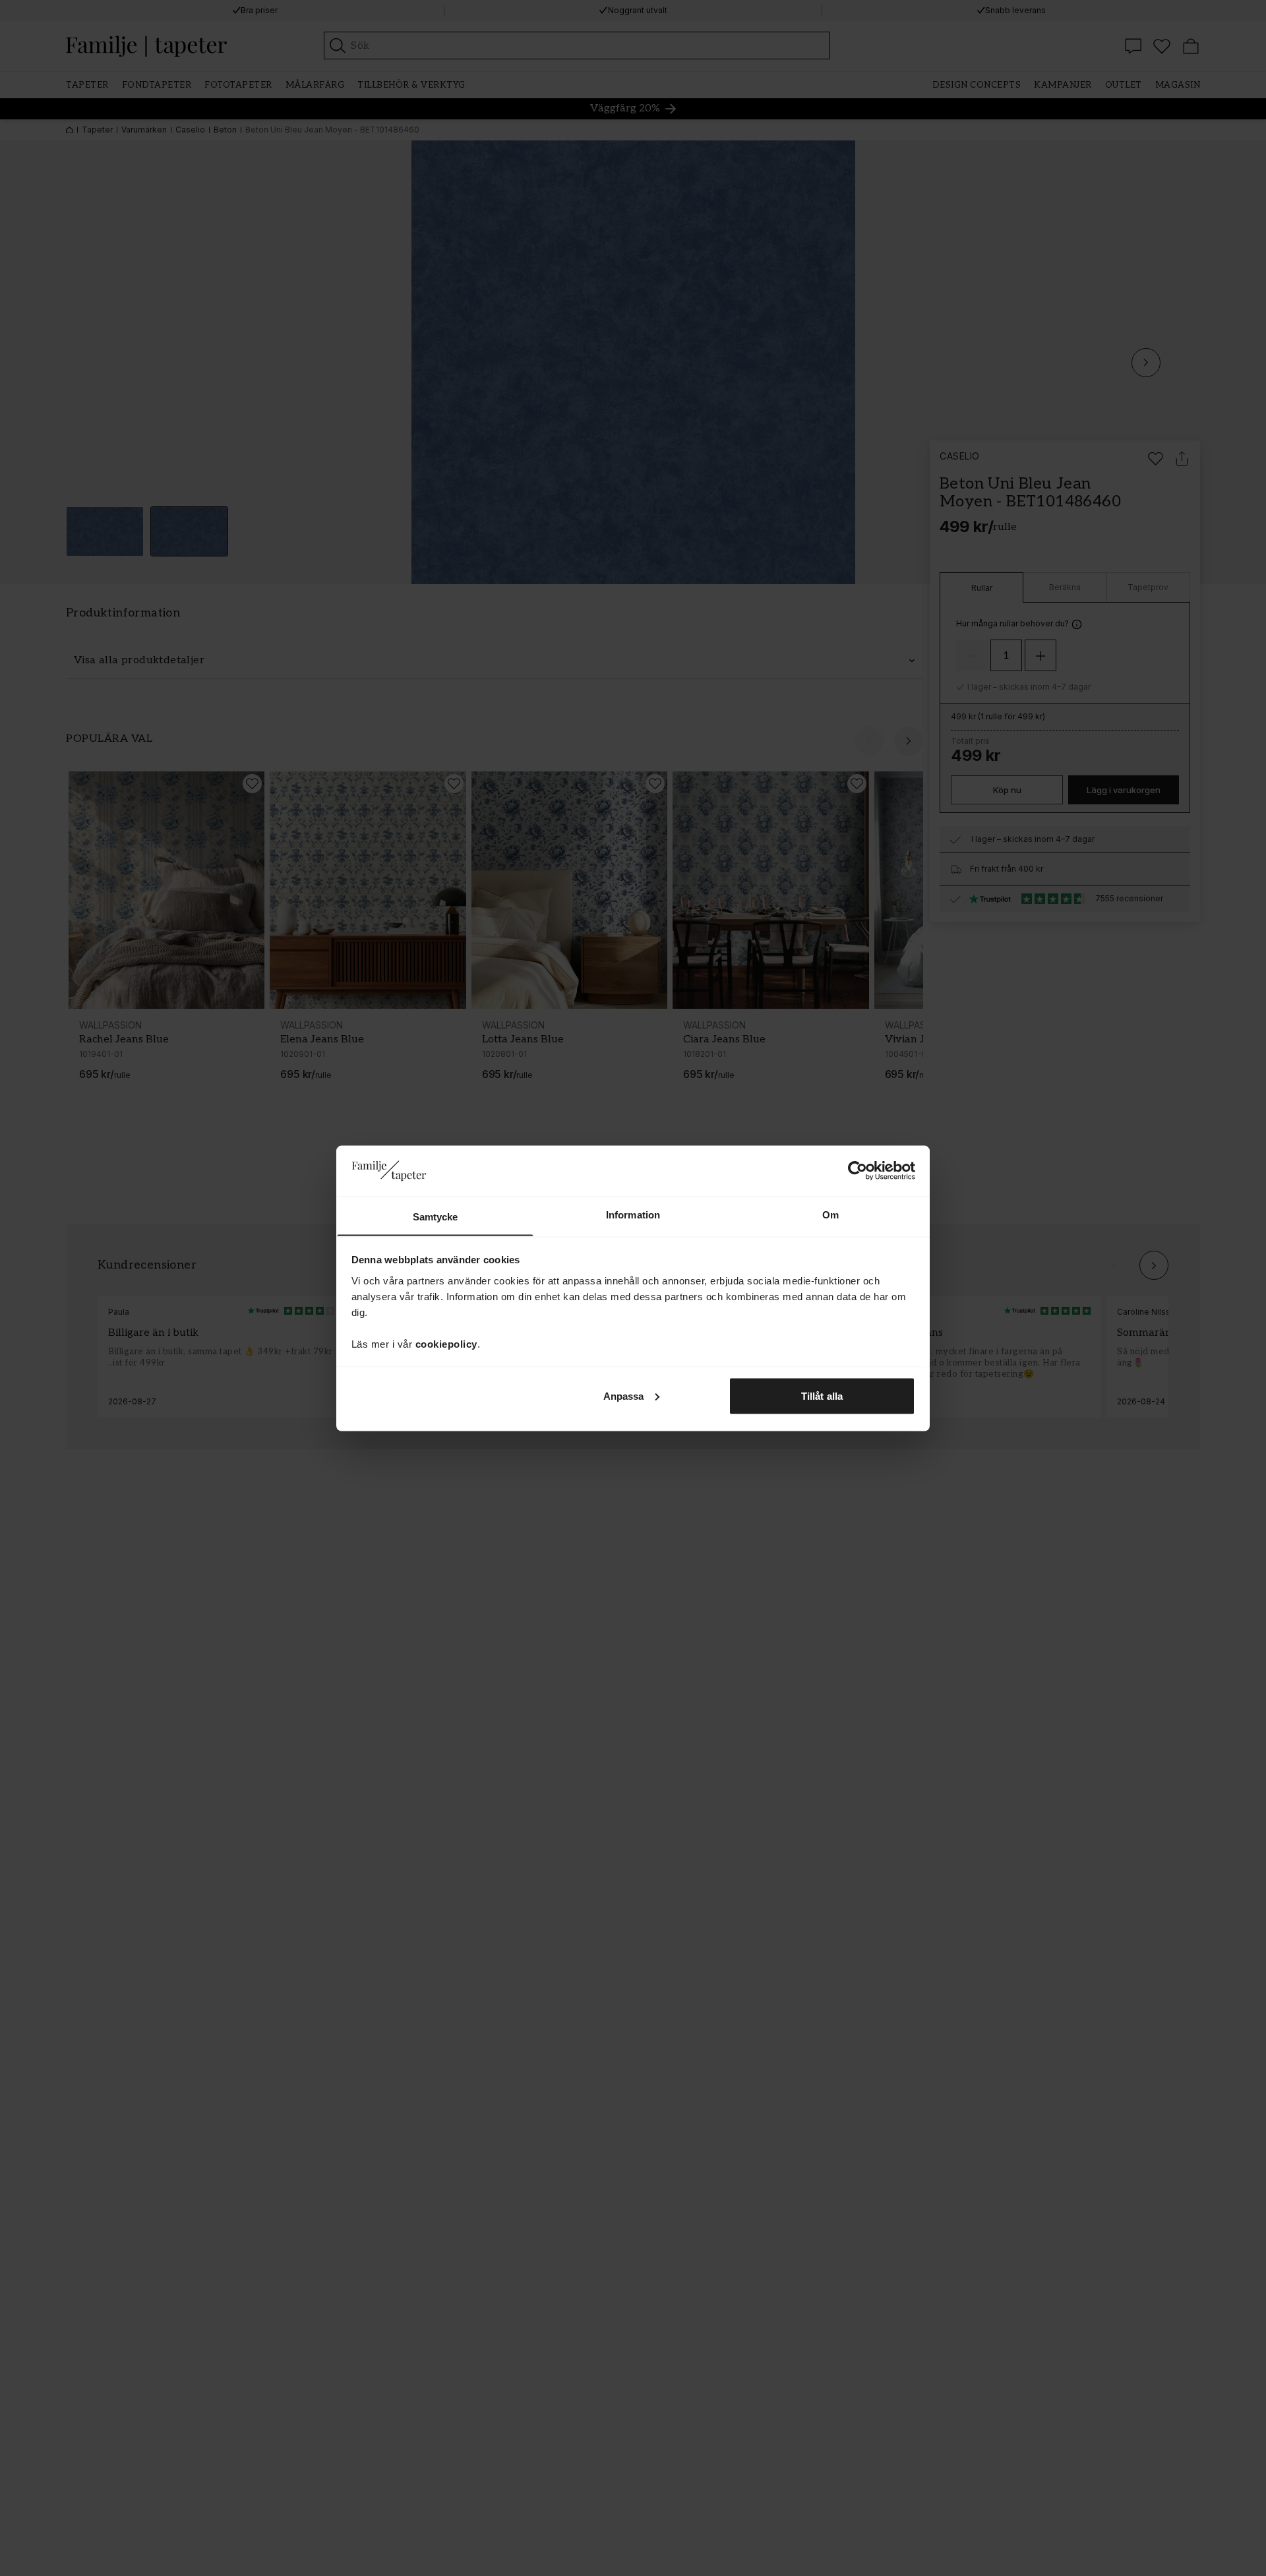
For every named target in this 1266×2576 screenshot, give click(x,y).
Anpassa (624, 1395)
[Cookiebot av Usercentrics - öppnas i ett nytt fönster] (858, 1170)
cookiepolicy (446, 1343)
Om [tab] (830, 1214)
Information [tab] (633, 1214)
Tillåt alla (822, 1395)
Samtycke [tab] (436, 1216)
